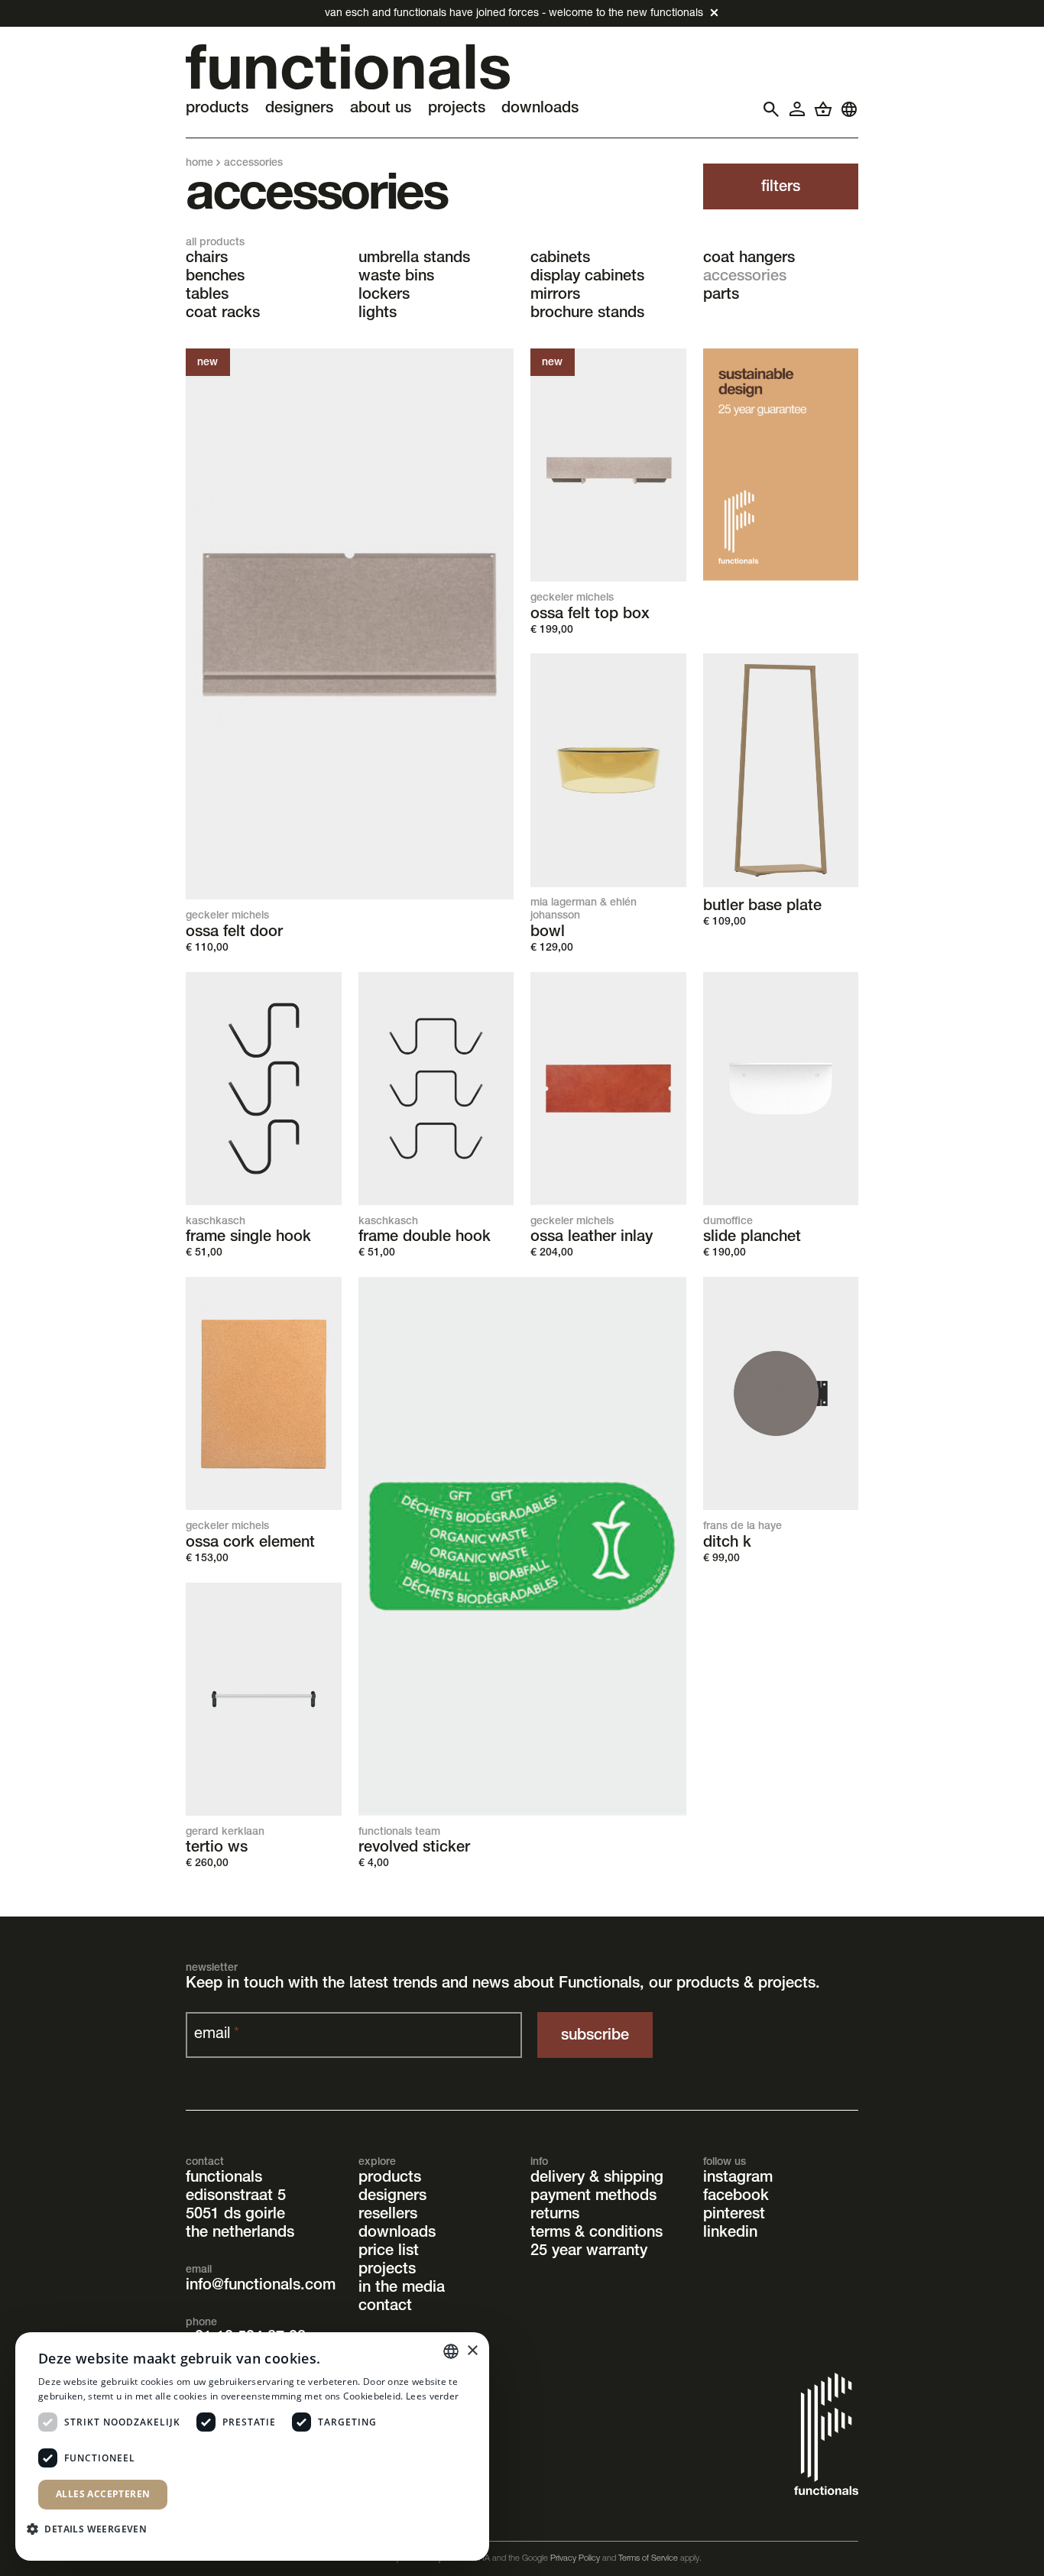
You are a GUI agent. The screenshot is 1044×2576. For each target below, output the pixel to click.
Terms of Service (648, 2559)
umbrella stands (414, 259)
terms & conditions (597, 2234)
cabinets (560, 259)
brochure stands (587, 314)
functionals (224, 2179)
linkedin (730, 2234)
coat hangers (749, 259)
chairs (207, 259)
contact (385, 2307)
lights (378, 314)
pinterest (734, 2215)
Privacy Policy (575, 2559)
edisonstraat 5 (236, 2197)
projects (387, 2270)
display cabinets (587, 277)
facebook (736, 2197)
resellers (388, 2215)
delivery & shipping (597, 2179)
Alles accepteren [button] (103, 2494)
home (199, 164)
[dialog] (252, 2446)
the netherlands (240, 2234)
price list (389, 2252)
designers (392, 2197)
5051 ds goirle (235, 2215)
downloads (397, 2234)
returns (555, 2215)
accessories (745, 277)
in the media (402, 2289)
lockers (384, 296)
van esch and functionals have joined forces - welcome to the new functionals (514, 14)
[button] (92, 2528)
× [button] (472, 2351)
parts (721, 296)
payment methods (593, 2197)
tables (207, 296)
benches (215, 277)
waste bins (396, 277)
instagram (738, 2179)
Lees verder (432, 2396)
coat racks (223, 314)
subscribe (595, 2036)
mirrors (555, 296)
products (390, 2179)
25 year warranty (589, 2252)
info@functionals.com (261, 2286)
